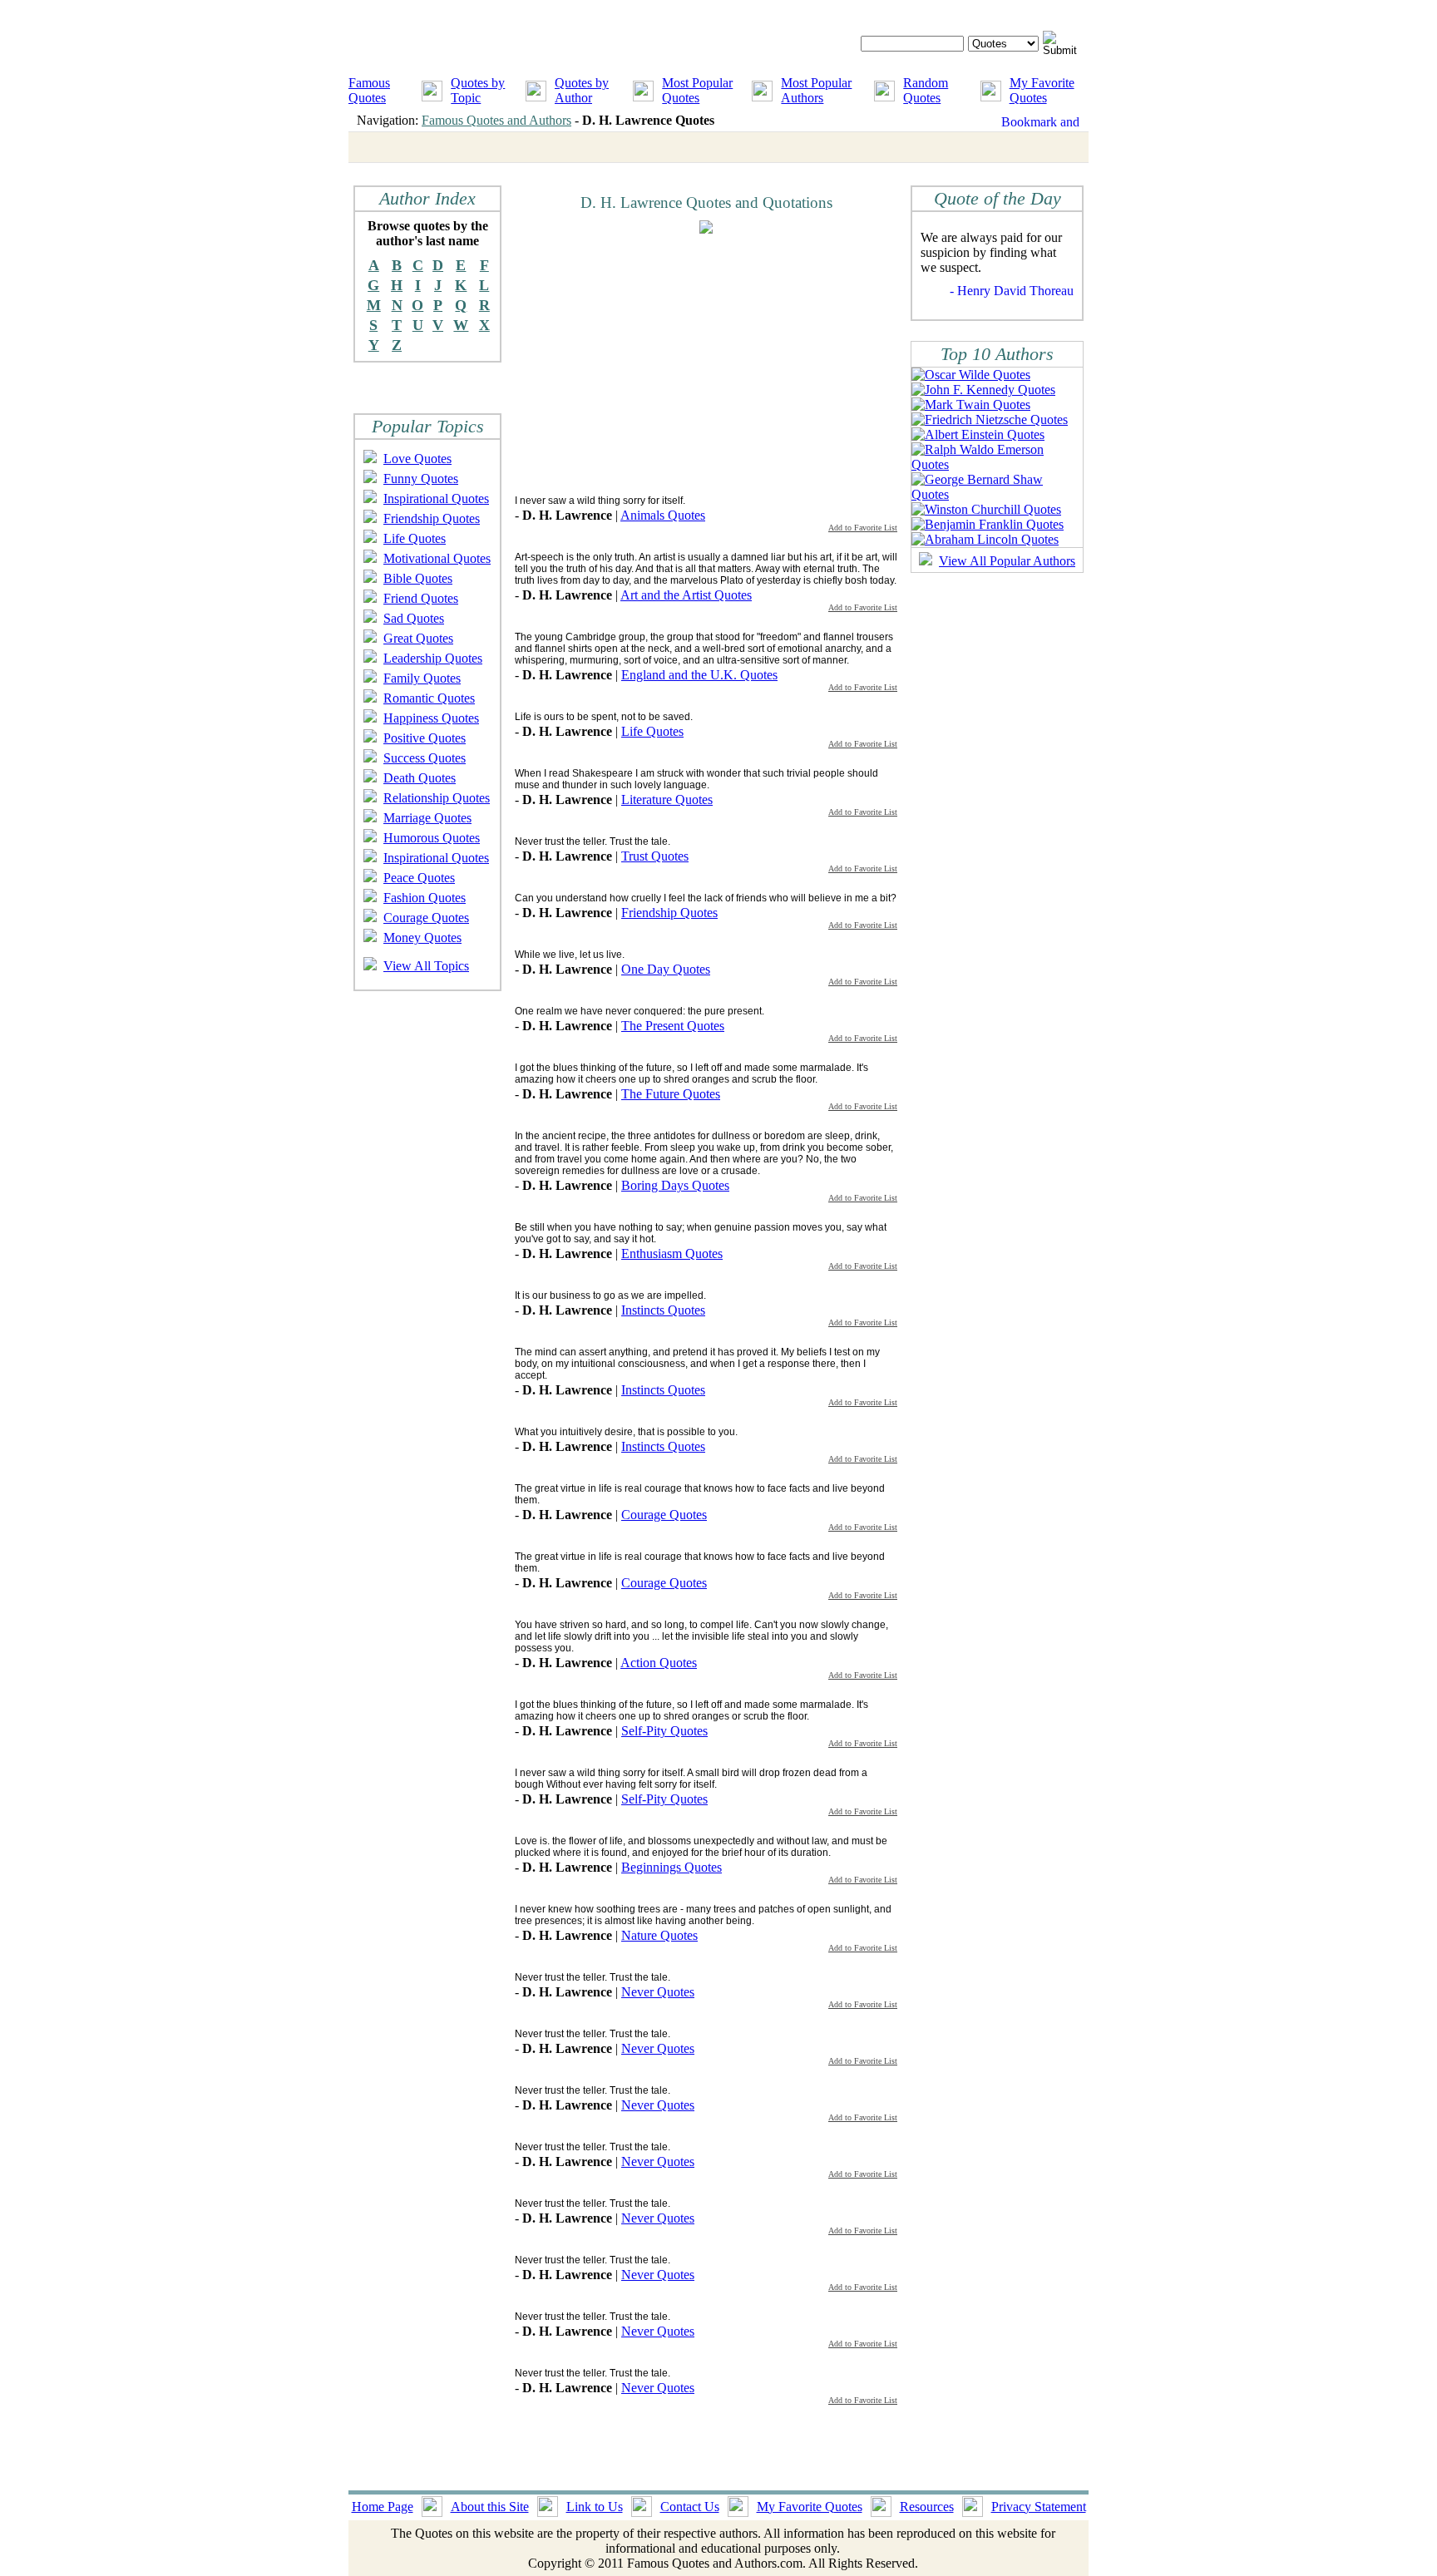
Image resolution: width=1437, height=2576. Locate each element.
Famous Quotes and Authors (496, 120)
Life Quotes (415, 538)
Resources (927, 2507)
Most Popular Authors (816, 90)
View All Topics (426, 966)
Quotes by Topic (478, 90)
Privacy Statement (1039, 2507)
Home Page (383, 2507)
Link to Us (595, 2507)
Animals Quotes (663, 515)
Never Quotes (658, 1992)
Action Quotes (659, 1663)
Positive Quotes (425, 738)
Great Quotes (418, 638)
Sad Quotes (414, 618)
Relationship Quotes (437, 798)
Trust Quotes (655, 856)
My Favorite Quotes (1042, 90)
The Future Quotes (671, 1094)
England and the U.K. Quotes (699, 675)
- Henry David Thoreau (1012, 291)
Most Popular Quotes (697, 90)
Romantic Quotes (429, 698)
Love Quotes (417, 459)
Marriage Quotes (427, 818)
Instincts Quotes (663, 1310)
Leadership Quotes (433, 658)
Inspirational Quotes (436, 498)
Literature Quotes (667, 799)
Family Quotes (422, 678)
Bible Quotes (418, 578)
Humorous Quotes (432, 838)
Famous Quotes (369, 90)
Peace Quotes (419, 878)
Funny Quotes (421, 479)
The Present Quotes (673, 1026)
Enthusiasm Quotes (672, 1253)
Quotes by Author (582, 90)
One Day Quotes (666, 969)
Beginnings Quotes (672, 1867)
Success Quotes (425, 758)
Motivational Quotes (437, 558)
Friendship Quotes (432, 518)
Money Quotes (422, 938)
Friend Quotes (421, 598)
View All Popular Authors (1007, 561)
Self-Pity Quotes (664, 1731)
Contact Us (690, 2507)
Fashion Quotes (425, 898)
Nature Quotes (659, 1935)
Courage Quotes (426, 918)
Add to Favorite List (863, 528)
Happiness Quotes (431, 718)
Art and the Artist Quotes (686, 595)
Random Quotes (926, 90)
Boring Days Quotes (675, 1185)
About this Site (490, 2507)
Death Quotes (420, 778)
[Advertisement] (654, 363)
